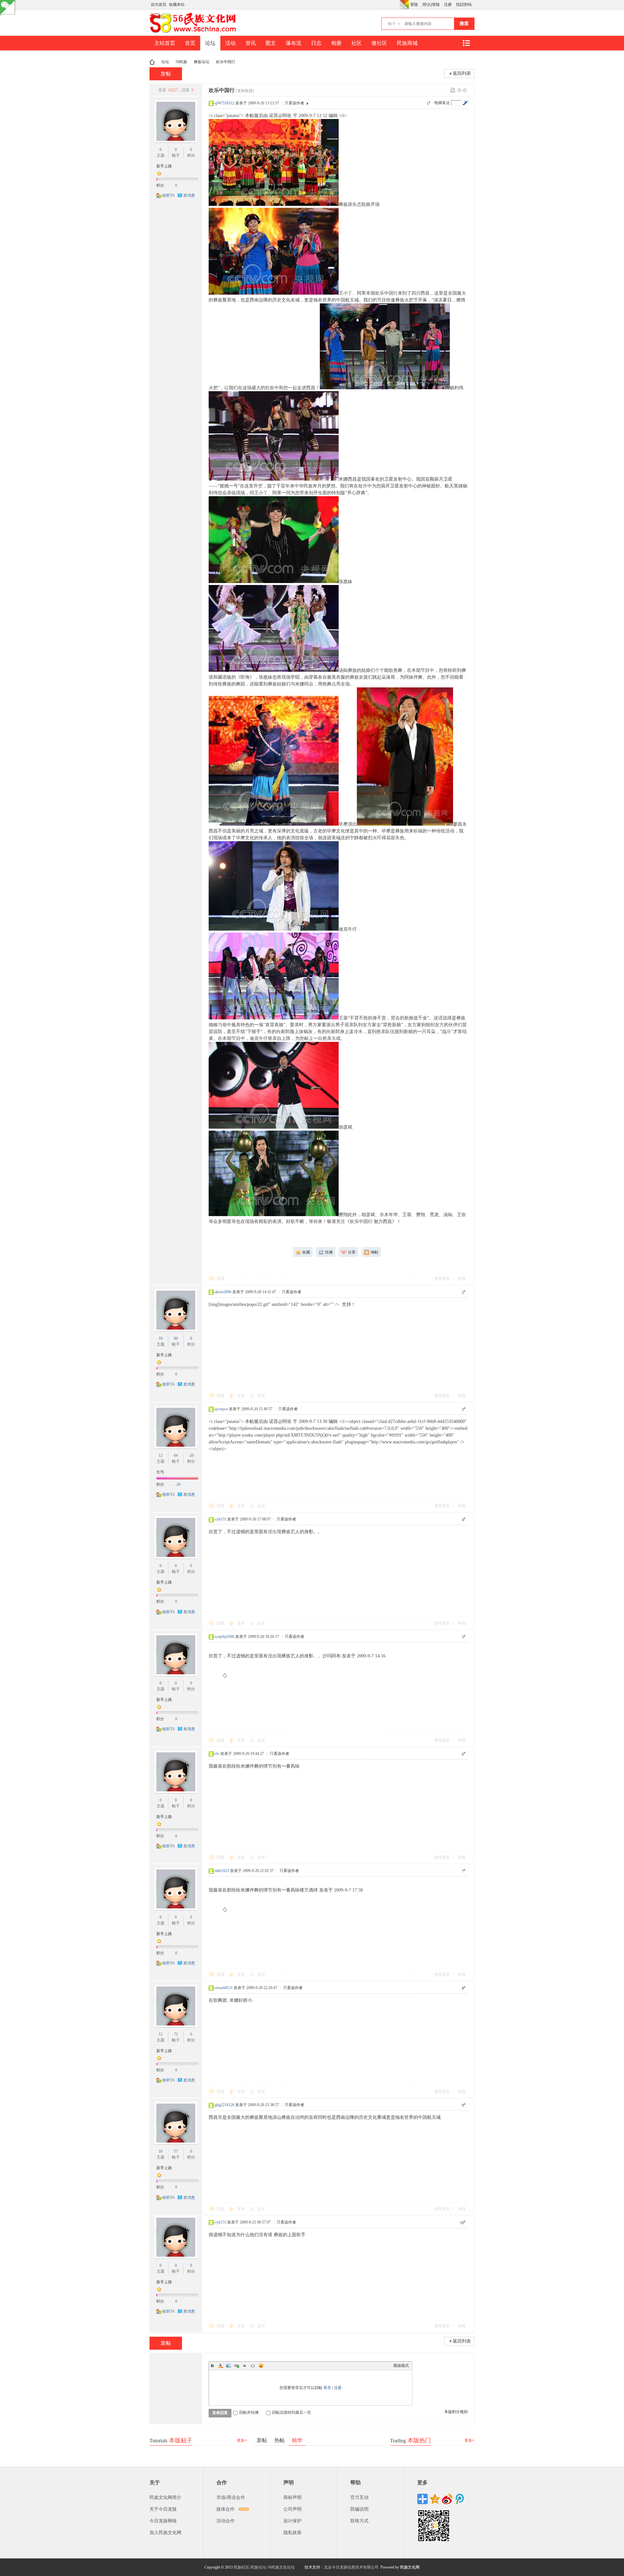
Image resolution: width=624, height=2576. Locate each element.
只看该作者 (294, 103)
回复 (221, 1279)
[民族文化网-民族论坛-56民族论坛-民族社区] (194, 32)
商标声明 (292, 2497)
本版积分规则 (456, 2412)
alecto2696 (223, 1292)
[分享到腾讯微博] (460, 2499)
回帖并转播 (249, 2412)
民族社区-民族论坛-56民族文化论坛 (264, 2567)
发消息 (189, 195)
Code (253, 2366)
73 (176, 2034)
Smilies (261, 2366)
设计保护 (292, 2521)
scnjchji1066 (225, 1637)
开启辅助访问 (398, 5)
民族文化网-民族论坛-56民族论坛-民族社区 (152, 62)
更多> (242, 2440)
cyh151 (221, 1519)
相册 (336, 43)
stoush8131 (224, 1988)
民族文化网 (410, 2567)
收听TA (169, 195)
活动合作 (226, 2521)
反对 (261, 1396)
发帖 (166, 74)
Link (237, 2366)
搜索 (464, 24)
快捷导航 (466, 43)
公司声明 (292, 2509)
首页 (190, 43)
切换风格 (404, 5)
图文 (271, 43)
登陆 (414, 5)
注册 (448, 5)
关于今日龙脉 (163, 2509)
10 (161, 1338)
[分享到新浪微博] (447, 2499)
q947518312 (225, 103)
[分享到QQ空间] (435, 2499)
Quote (245, 2366)
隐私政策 (292, 2533)
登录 (327, 2388)
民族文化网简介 (165, 2497)
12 (161, 1455)
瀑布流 (293, 43)
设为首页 (159, 5)
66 (176, 1338)
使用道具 (442, 1279)
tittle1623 (222, 1871)
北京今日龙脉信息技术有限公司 (351, 2567)
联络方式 (359, 2521)
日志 (316, 43)
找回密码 (464, 5)
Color (220, 2366)
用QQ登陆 (431, 5)
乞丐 (160, 1472)
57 (176, 2151)
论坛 (210, 43)
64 (176, 1455)
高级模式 (401, 2366)
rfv (217, 1754)
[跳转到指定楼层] (465, 103)
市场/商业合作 (231, 2497)
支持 (241, 1396)
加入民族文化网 (165, 2533)
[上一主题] (459, 90)
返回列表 (462, 73)
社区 (357, 43)
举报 (462, 1279)
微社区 (379, 43)
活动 (230, 43)
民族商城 (407, 43)
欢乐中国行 (226, 62)
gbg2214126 (225, 2105)
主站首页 (165, 43)
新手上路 (164, 166)
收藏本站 (177, 5)
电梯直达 (442, 103)
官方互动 (359, 2497)
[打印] (453, 90)
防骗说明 (359, 2509)
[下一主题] (465, 90)
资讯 (251, 43)
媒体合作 (226, 2509)
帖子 (392, 24)
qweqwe (221, 1409)
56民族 (181, 62)
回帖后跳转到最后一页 (292, 2412)
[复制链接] (245, 91)
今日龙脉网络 (163, 2521)
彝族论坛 (201, 62)
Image (228, 2366)
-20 (191, 1455)
